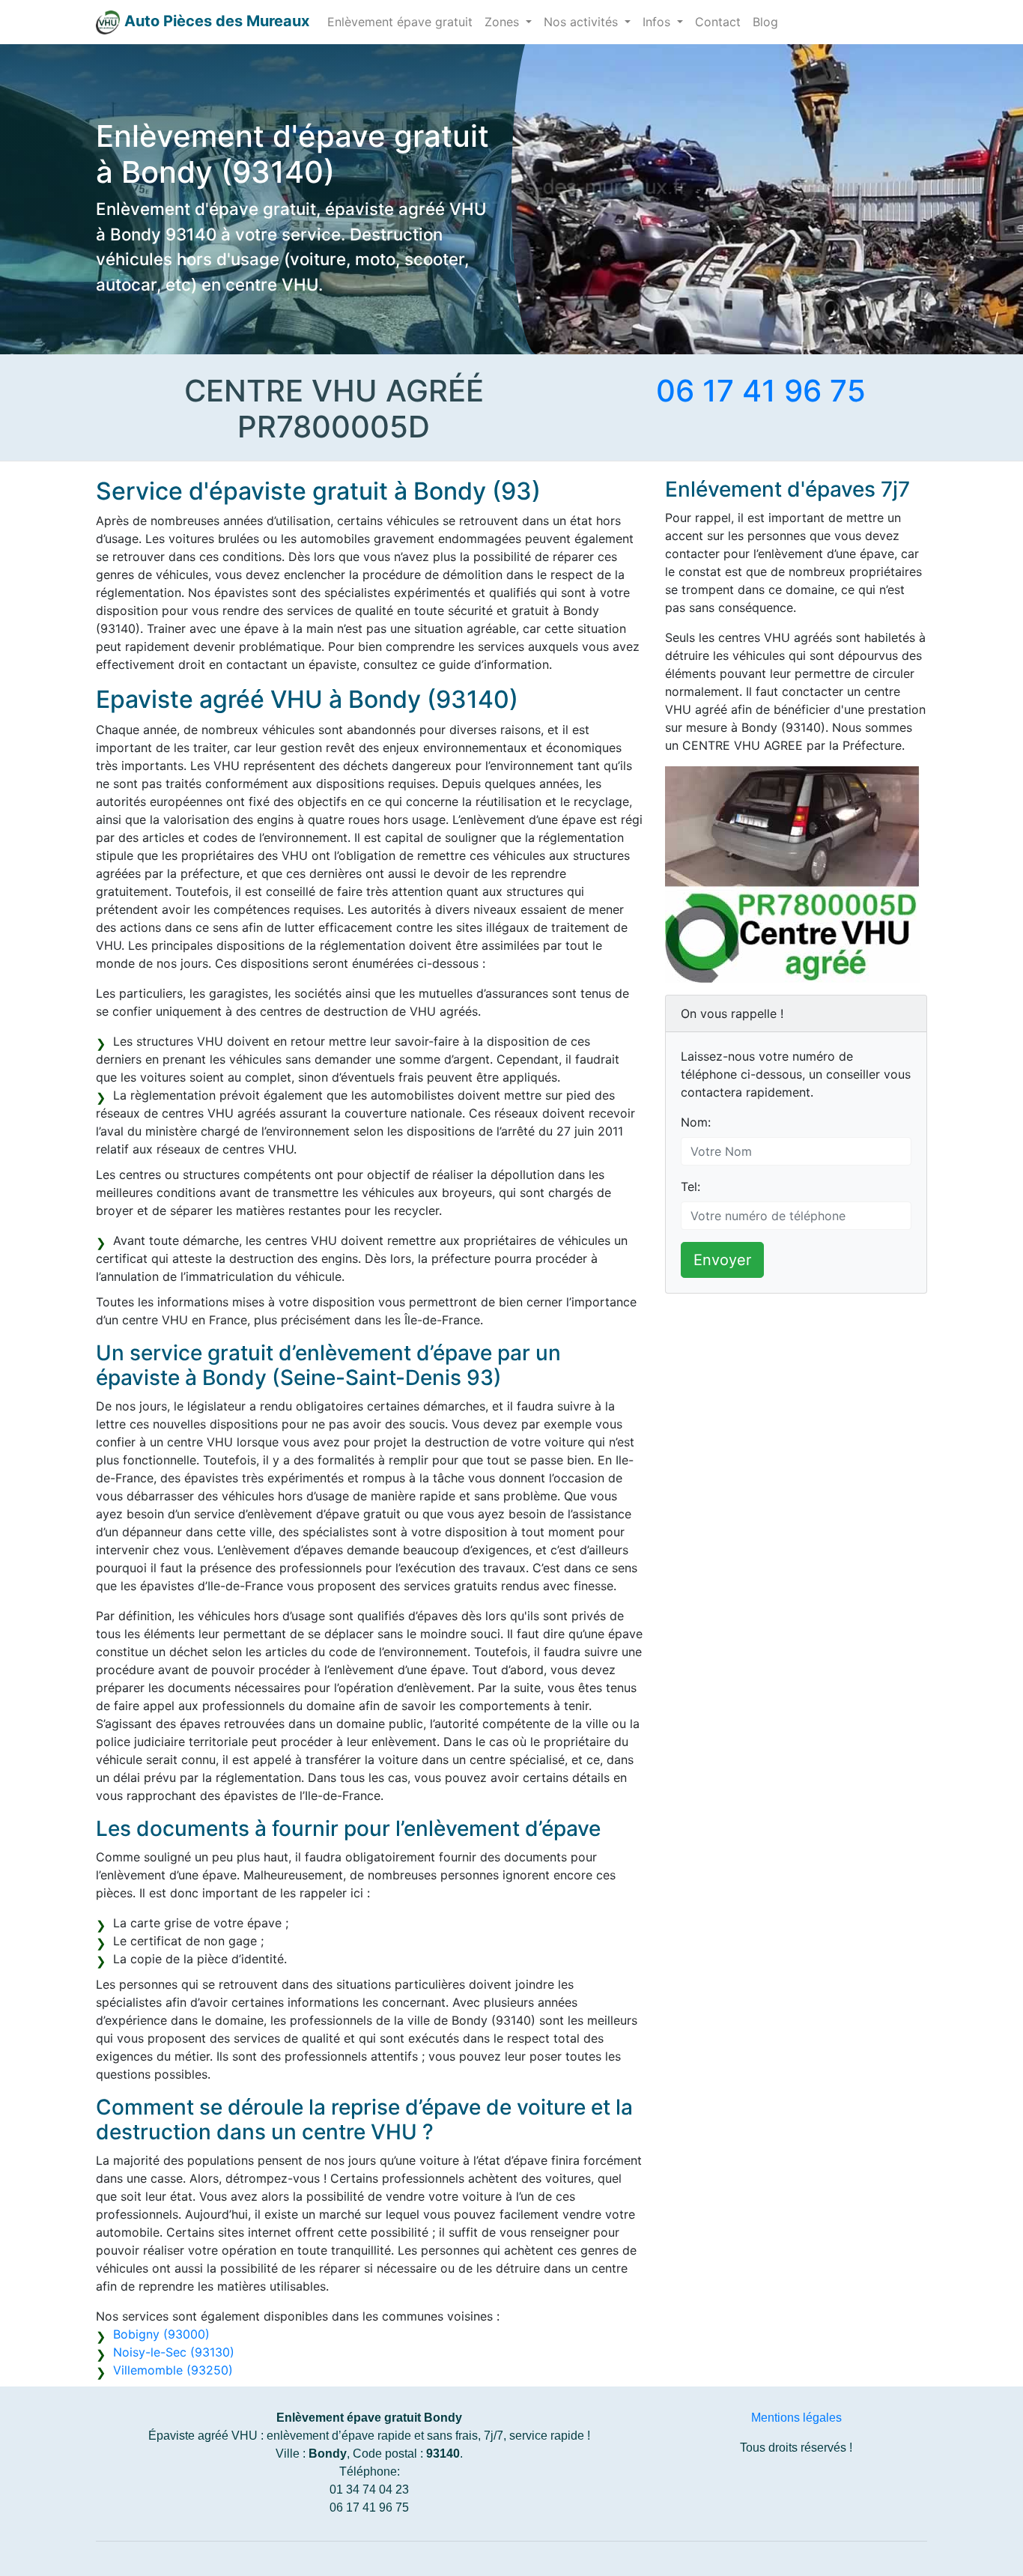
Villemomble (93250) (173, 2370)
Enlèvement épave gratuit (400, 22)
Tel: (690, 1187)
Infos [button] (658, 22)
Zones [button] (504, 22)
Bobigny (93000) (161, 2334)
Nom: (696, 1122)
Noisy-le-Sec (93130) (174, 2352)
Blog (765, 22)
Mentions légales (796, 2418)
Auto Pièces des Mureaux (217, 21)
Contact (718, 22)
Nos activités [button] (583, 22)
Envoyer (722, 1260)
